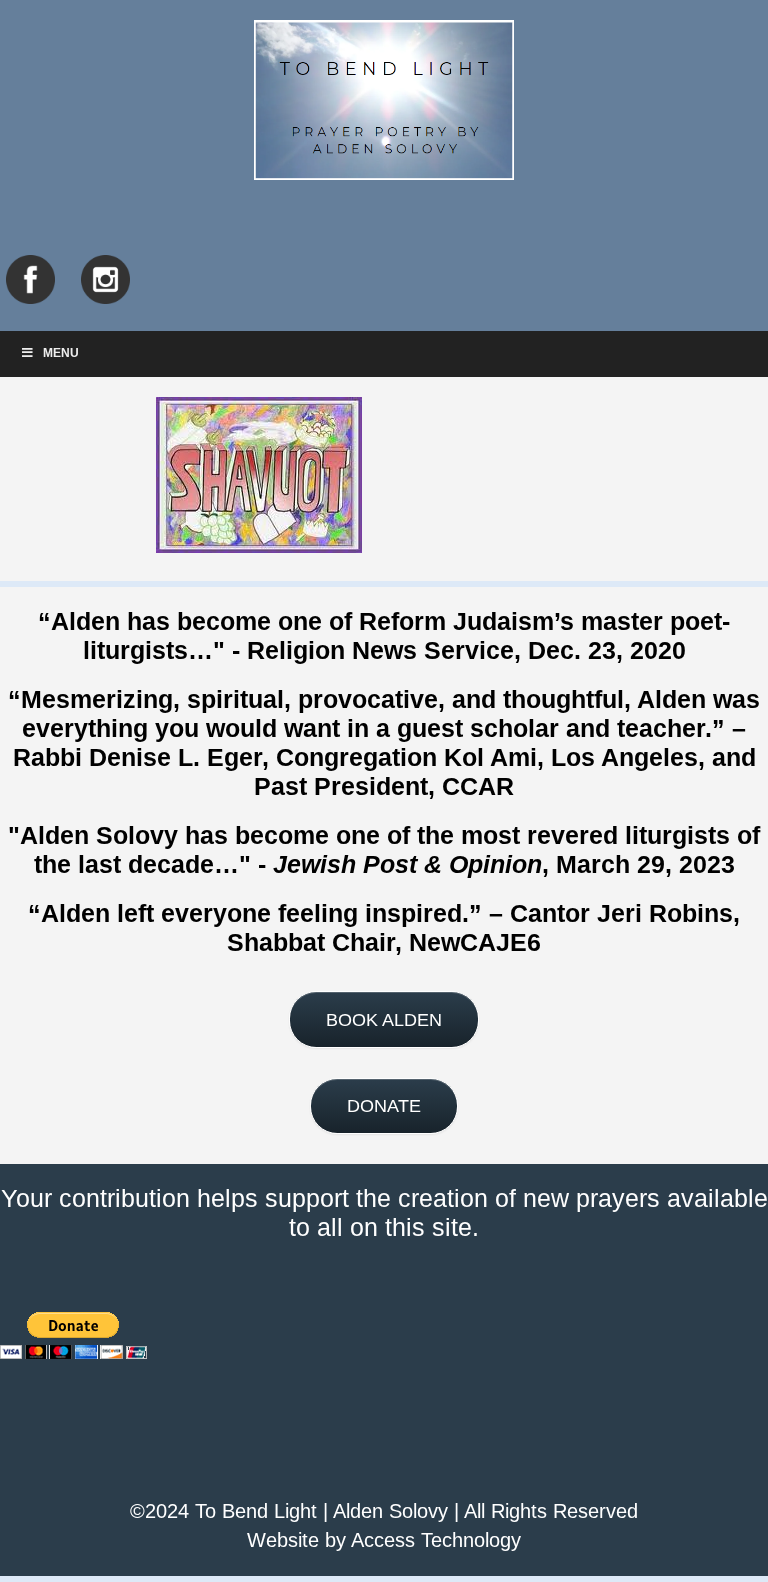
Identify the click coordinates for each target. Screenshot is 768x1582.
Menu (61, 353)
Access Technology (436, 1540)
